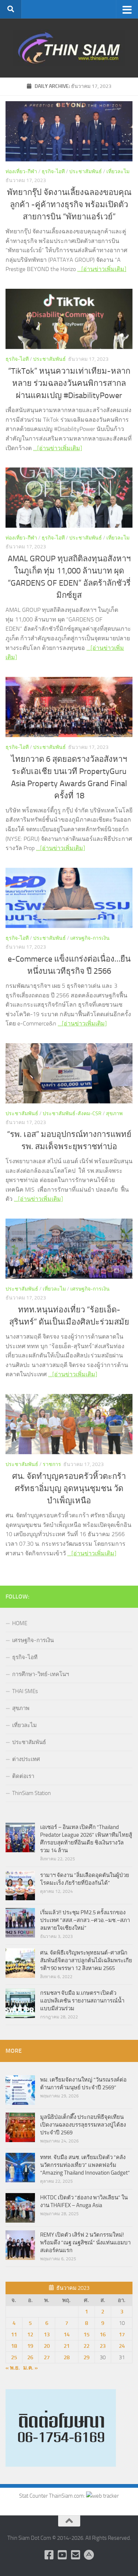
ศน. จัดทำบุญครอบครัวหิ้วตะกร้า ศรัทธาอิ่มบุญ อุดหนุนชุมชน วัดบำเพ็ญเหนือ (69, 1489)
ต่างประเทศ (26, 1759)
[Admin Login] (89, 2555)
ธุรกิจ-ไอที (53, 172)
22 (86, 2346)
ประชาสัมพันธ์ (86, 172)
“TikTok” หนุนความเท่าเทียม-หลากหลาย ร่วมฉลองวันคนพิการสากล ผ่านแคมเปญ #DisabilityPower (69, 383)
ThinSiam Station (31, 1793)
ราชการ (52, 1464)
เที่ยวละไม (118, 172)
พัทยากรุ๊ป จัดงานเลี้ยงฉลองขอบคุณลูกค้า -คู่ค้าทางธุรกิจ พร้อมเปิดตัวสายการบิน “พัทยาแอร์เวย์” (69, 205)
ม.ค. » (31, 2368)
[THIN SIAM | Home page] (69, 48)
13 (47, 2334)
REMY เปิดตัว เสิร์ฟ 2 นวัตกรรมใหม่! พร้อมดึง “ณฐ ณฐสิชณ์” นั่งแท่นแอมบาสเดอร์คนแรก (85, 2243)
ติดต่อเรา (23, 1776)
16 (103, 2334)
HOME (20, 1623)
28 (67, 2357)
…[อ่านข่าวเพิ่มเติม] (102, 269)
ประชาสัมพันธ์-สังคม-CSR (72, 1114)
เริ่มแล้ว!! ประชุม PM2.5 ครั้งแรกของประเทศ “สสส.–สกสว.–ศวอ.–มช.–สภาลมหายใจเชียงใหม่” (85, 1920)
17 (122, 2334)
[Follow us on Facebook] (49, 2555)
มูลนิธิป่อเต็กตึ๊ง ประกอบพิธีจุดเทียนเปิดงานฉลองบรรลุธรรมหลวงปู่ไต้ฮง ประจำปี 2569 (83, 2125)
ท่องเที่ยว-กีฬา (21, 172)
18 (14, 2346)
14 (67, 2334)
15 (86, 2334)
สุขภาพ (114, 1114)
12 (30, 2334)
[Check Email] (76, 2555)
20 (47, 2346)
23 (103, 2346)
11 (14, 2334)
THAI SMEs (25, 1691)
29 (86, 2357)
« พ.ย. (13, 2368)
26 (30, 2357)
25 (14, 2357)
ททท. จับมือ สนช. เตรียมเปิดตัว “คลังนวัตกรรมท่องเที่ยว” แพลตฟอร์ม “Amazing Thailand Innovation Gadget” (85, 2165)
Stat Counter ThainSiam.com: (53, 2496)
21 (67, 2346)
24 (122, 2346)
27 (47, 2357)
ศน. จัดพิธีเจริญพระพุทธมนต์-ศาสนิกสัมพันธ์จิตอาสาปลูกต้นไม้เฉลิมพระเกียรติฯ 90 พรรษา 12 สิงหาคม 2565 (86, 1960)
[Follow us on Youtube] (63, 2555)
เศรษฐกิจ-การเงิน (90, 938)
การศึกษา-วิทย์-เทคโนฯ (40, 1674)
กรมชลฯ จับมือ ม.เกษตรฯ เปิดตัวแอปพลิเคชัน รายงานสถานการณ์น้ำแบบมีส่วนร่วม (82, 2001)
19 (30, 2346)
